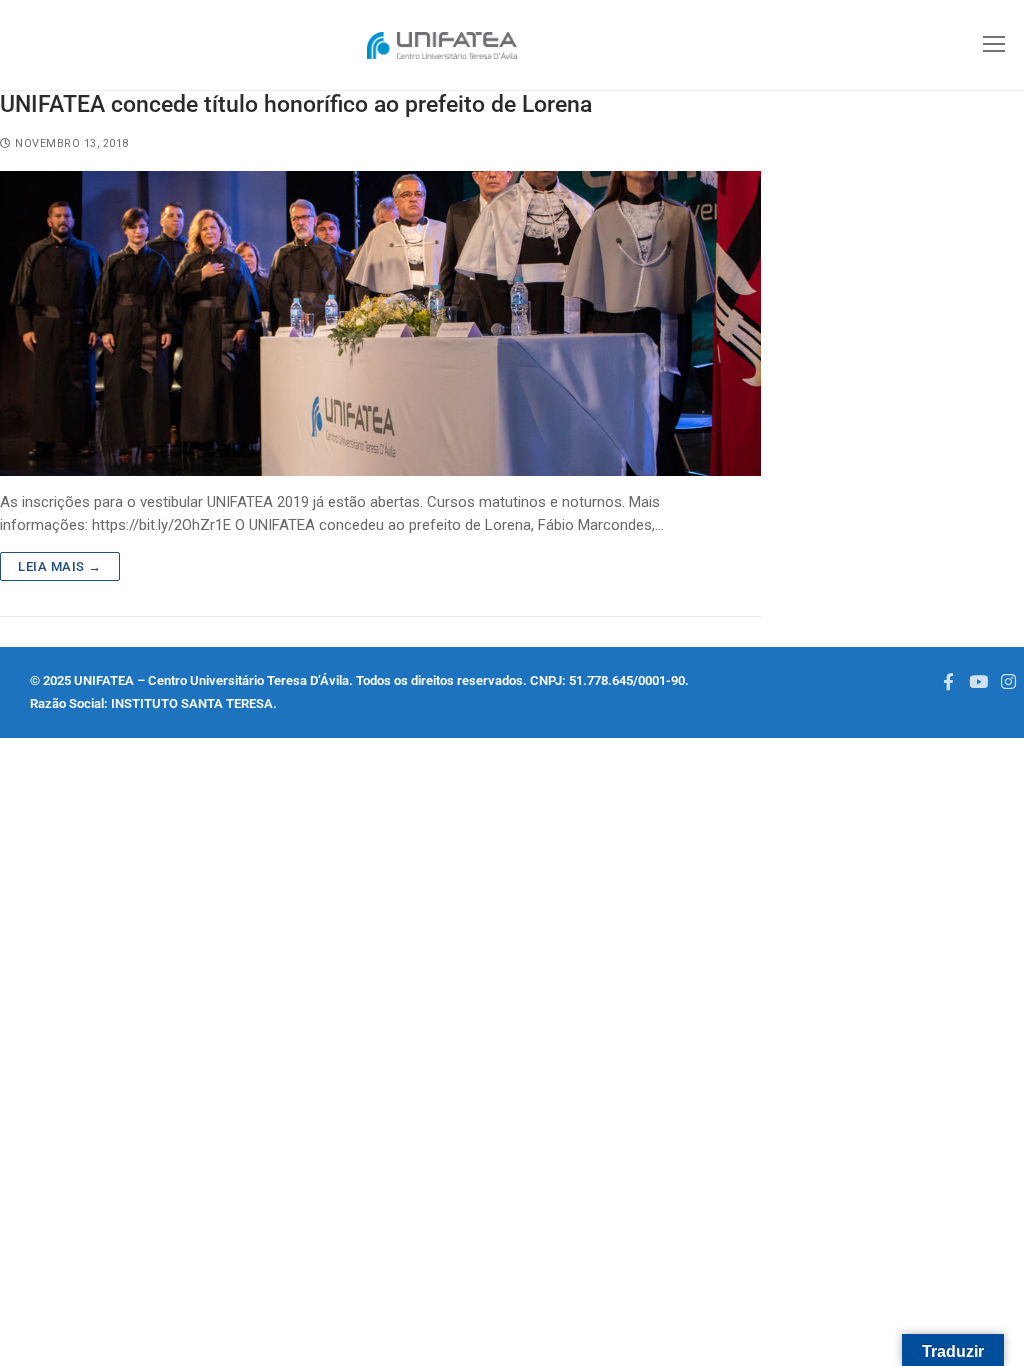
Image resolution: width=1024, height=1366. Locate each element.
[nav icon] (993, 45)
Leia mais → (60, 566)
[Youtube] (978, 681)
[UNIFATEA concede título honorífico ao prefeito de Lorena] (380, 323)
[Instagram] (1009, 681)
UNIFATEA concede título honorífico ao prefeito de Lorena (296, 104)
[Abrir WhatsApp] (50, 1315)
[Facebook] (948, 681)
